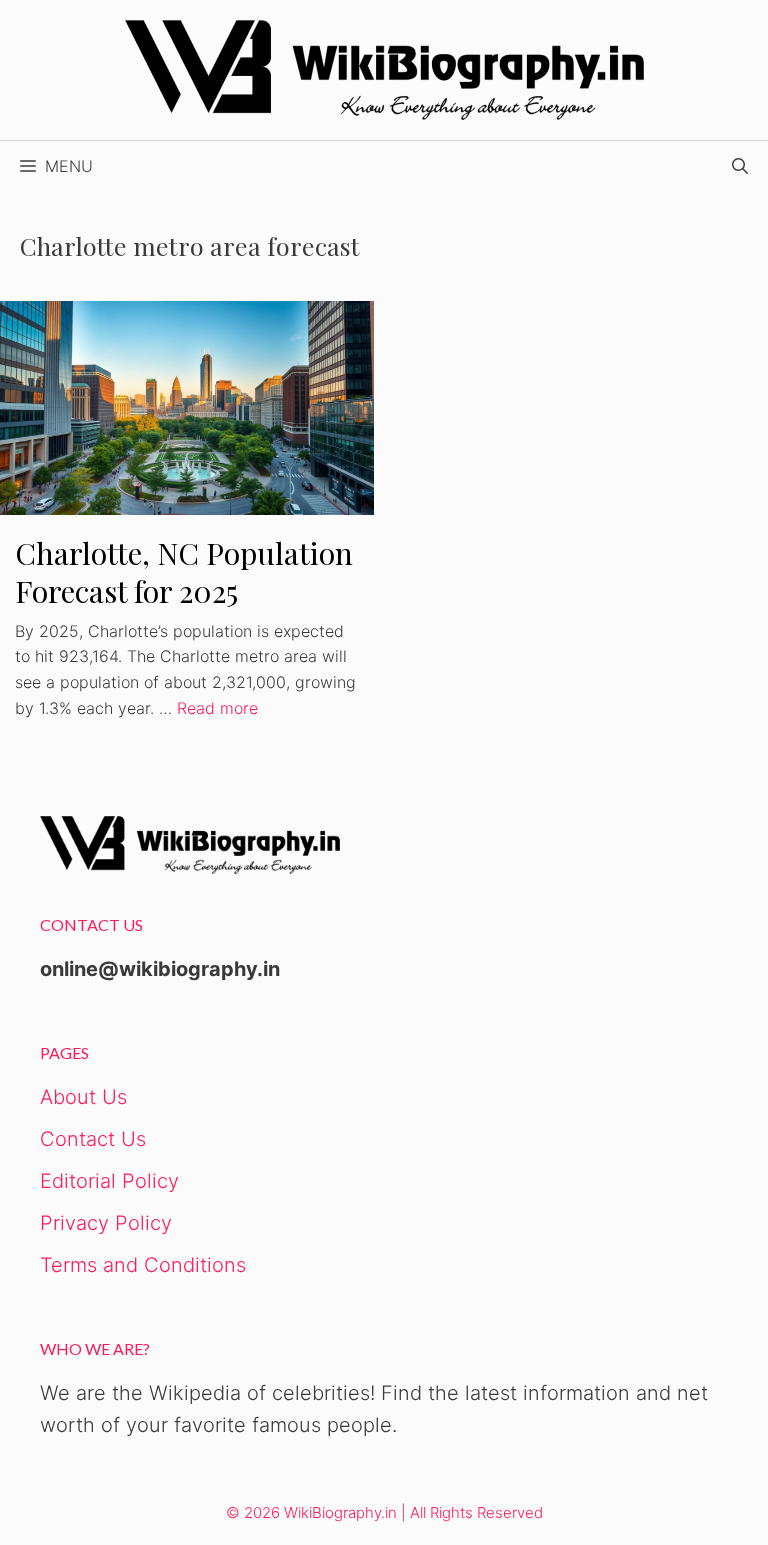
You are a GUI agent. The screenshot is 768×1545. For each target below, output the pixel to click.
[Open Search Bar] (740, 166)
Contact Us (93, 1139)
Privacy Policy (106, 1223)
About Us (83, 1097)
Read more (217, 708)
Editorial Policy (109, 1181)
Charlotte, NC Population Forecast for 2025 (184, 572)
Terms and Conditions (143, 1265)
